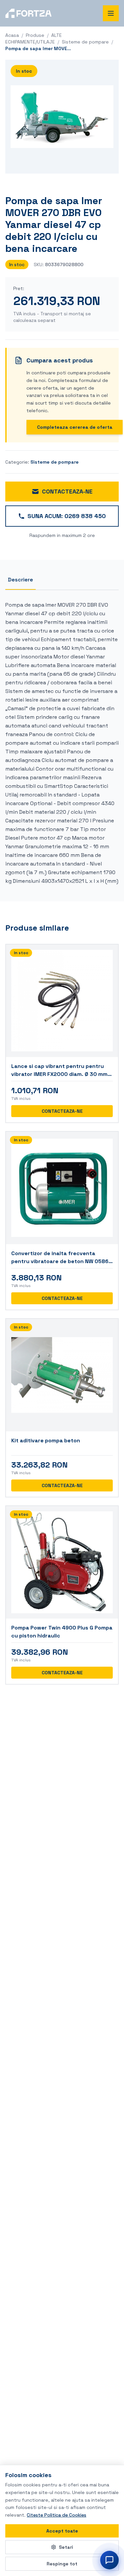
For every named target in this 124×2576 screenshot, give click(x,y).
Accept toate (62, 2531)
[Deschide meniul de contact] (109, 2560)
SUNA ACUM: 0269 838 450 (67, 516)
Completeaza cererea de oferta (75, 427)
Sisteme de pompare (85, 42)
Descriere (21, 580)
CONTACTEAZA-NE (67, 491)
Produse (35, 35)
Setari (66, 2547)
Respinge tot (62, 2564)
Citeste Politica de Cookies (57, 2515)
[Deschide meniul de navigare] (111, 13)
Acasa (12, 35)
